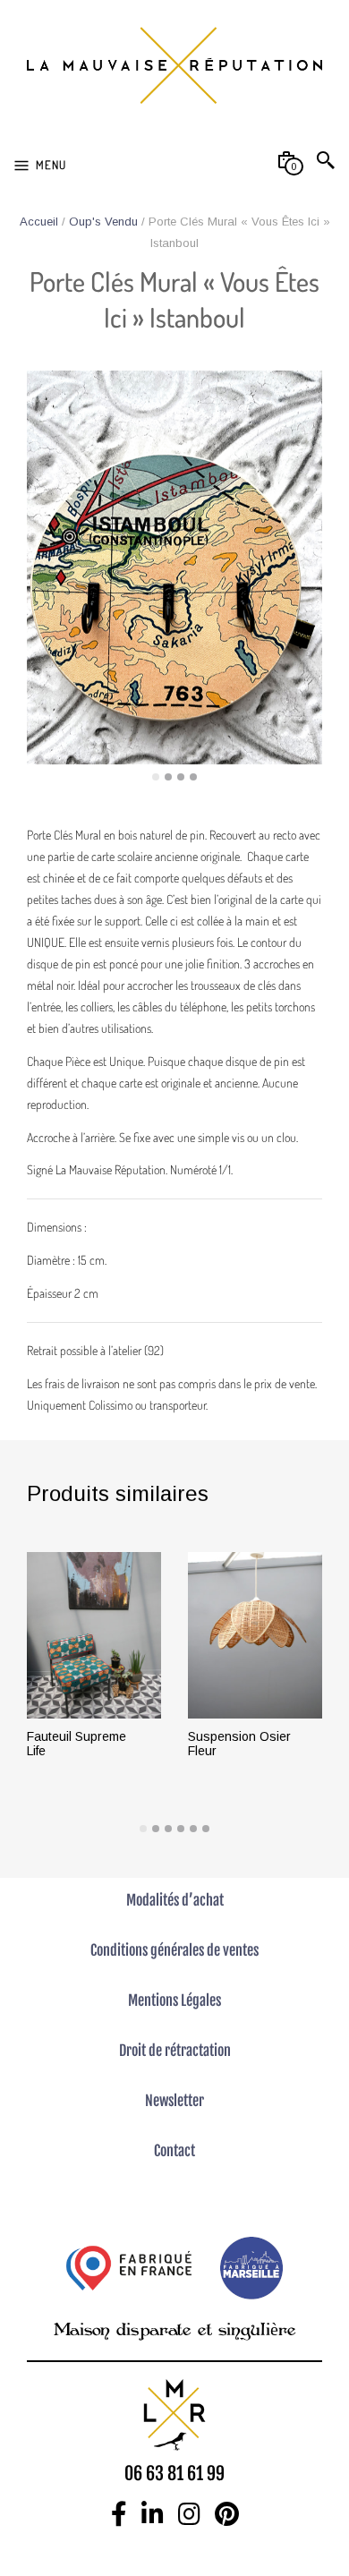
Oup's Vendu (103, 222)
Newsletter (174, 2101)
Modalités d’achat (175, 1900)
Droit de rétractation (175, 2051)
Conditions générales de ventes (174, 1950)
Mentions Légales (174, 2000)
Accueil (39, 222)
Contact (174, 2151)
